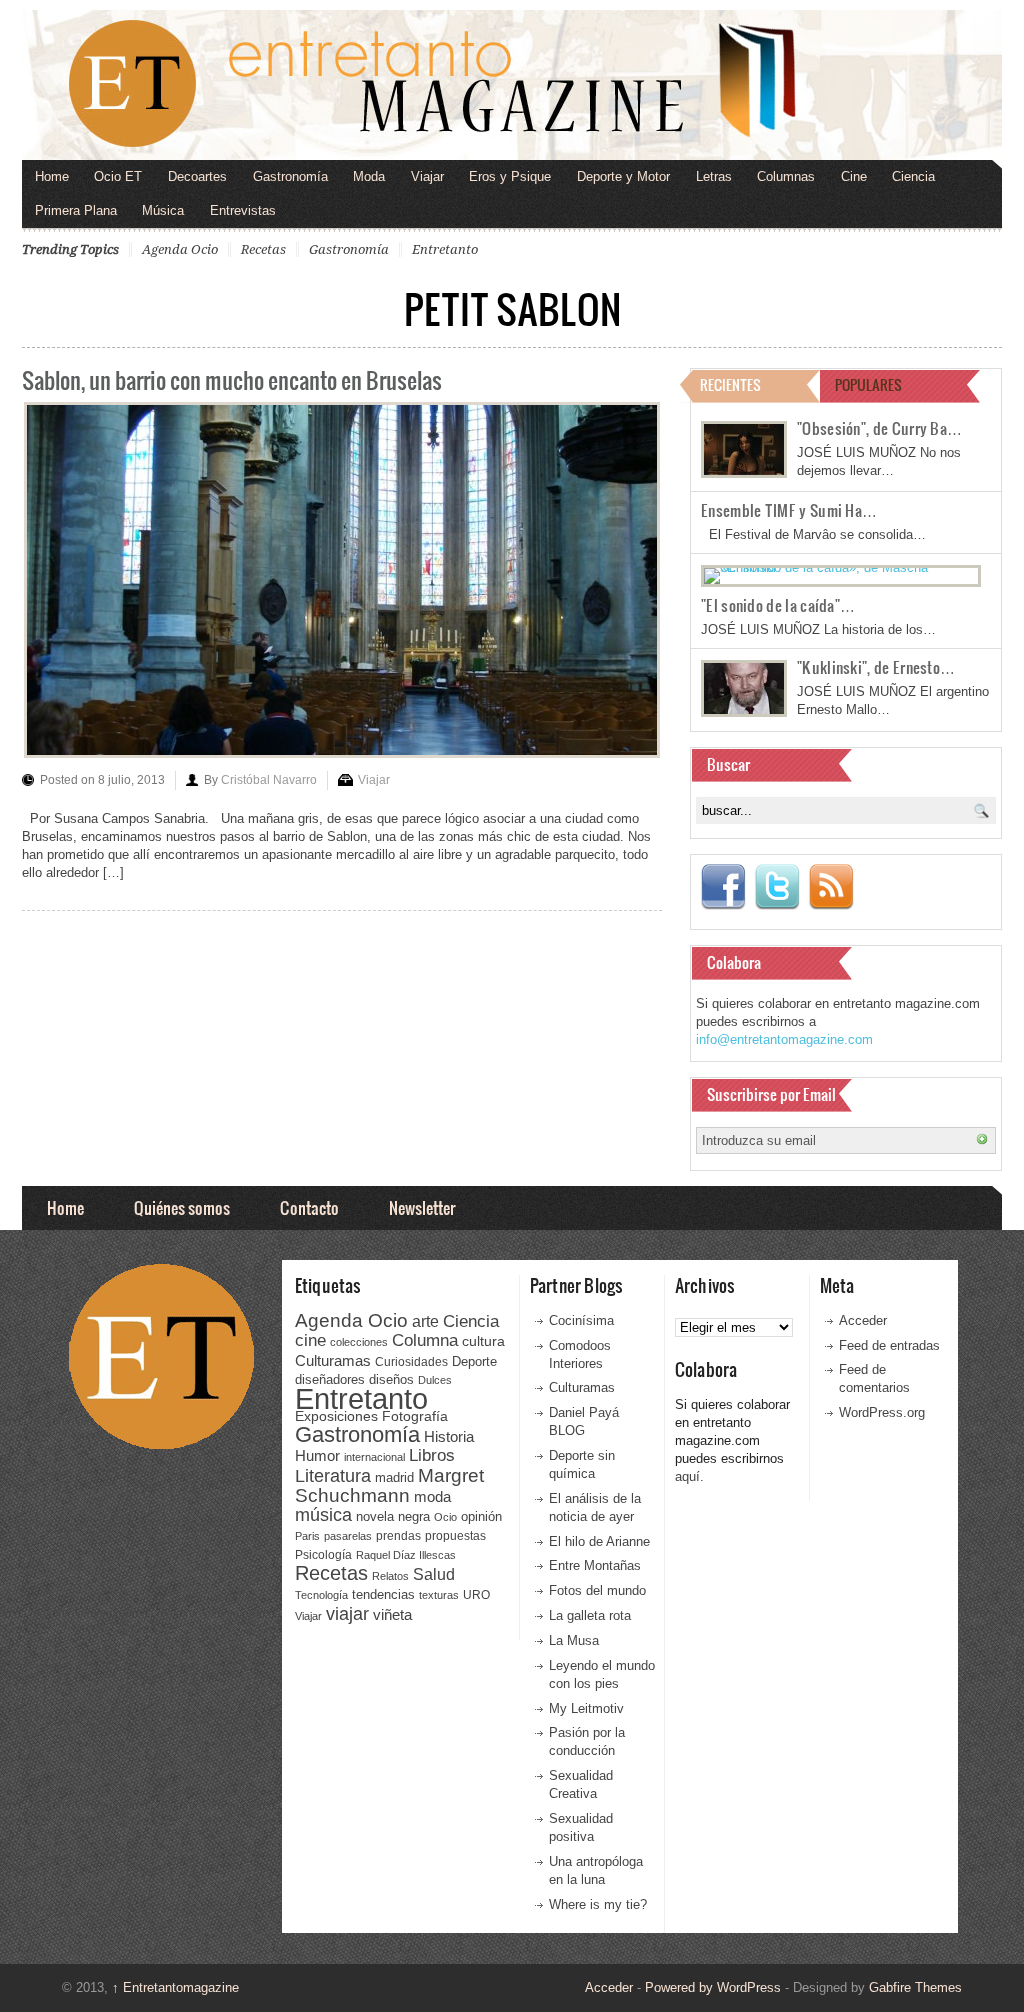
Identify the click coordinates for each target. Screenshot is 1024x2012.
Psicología (323, 1555)
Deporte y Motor (623, 176)
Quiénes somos (182, 1207)
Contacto (309, 1207)
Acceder (863, 1320)
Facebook (723, 887)
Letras (714, 176)
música (323, 1515)
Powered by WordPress (713, 1987)
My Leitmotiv (586, 1708)
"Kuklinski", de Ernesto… (876, 667)
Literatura (333, 1475)
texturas (439, 1595)
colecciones (359, 1342)
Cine (854, 176)
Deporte (474, 1362)
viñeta (392, 1614)
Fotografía (415, 1416)
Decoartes (197, 176)
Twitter (777, 887)
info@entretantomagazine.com (784, 1039)
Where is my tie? (598, 1904)
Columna (425, 1340)
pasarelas (348, 1536)
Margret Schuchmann (389, 1485)
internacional (374, 1457)
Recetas (263, 249)
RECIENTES (730, 384)
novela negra (393, 1516)
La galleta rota (590, 1615)
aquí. (689, 1476)
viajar (347, 1613)
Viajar (427, 176)
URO (476, 1595)
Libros (432, 1455)
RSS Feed (831, 887)
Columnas (786, 176)
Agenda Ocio (180, 249)
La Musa (574, 1640)
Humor (317, 1455)
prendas (398, 1536)
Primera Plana (76, 210)
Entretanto (445, 249)
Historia (449, 1436)
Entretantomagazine (175, 1987)
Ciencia (913, 176)
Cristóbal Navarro (269, 780)
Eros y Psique (510, 176)
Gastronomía (290, 176)
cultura (483, 1341)
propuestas (455, 1536)
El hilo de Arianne (599, 1541)
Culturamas (333, 1360)
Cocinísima (581, 1320)
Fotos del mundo (597, 1590)
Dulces (435, 1380)
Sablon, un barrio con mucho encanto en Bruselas (232, 379)
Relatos (390, 1576)
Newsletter (422, 1207)
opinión (481, 1516)
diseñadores (330, 1379)
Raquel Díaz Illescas (406, 1555)
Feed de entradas (889, 1345)
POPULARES (868, 384)
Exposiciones (336, 1416)
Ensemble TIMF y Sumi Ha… (789, 510)
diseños (391, 1379)
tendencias (383, 1594)
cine (310, 1340)
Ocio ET (118, 176)
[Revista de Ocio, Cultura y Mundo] (512, 85)
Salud (434, 1574)
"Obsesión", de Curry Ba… (879, 428)
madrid (394, 1477)
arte (425, 1321)
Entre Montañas (595, 1565)
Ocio (445, 1517)
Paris (307, 1536)
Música (163, 210)
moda (432, 1496)
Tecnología (321, 1595)
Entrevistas (243, 210)
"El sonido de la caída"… (778, 605)
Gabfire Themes (915, 1987)
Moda (369, 176)
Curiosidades (411, 1362)
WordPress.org (882, 1412)
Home (52, 176)
